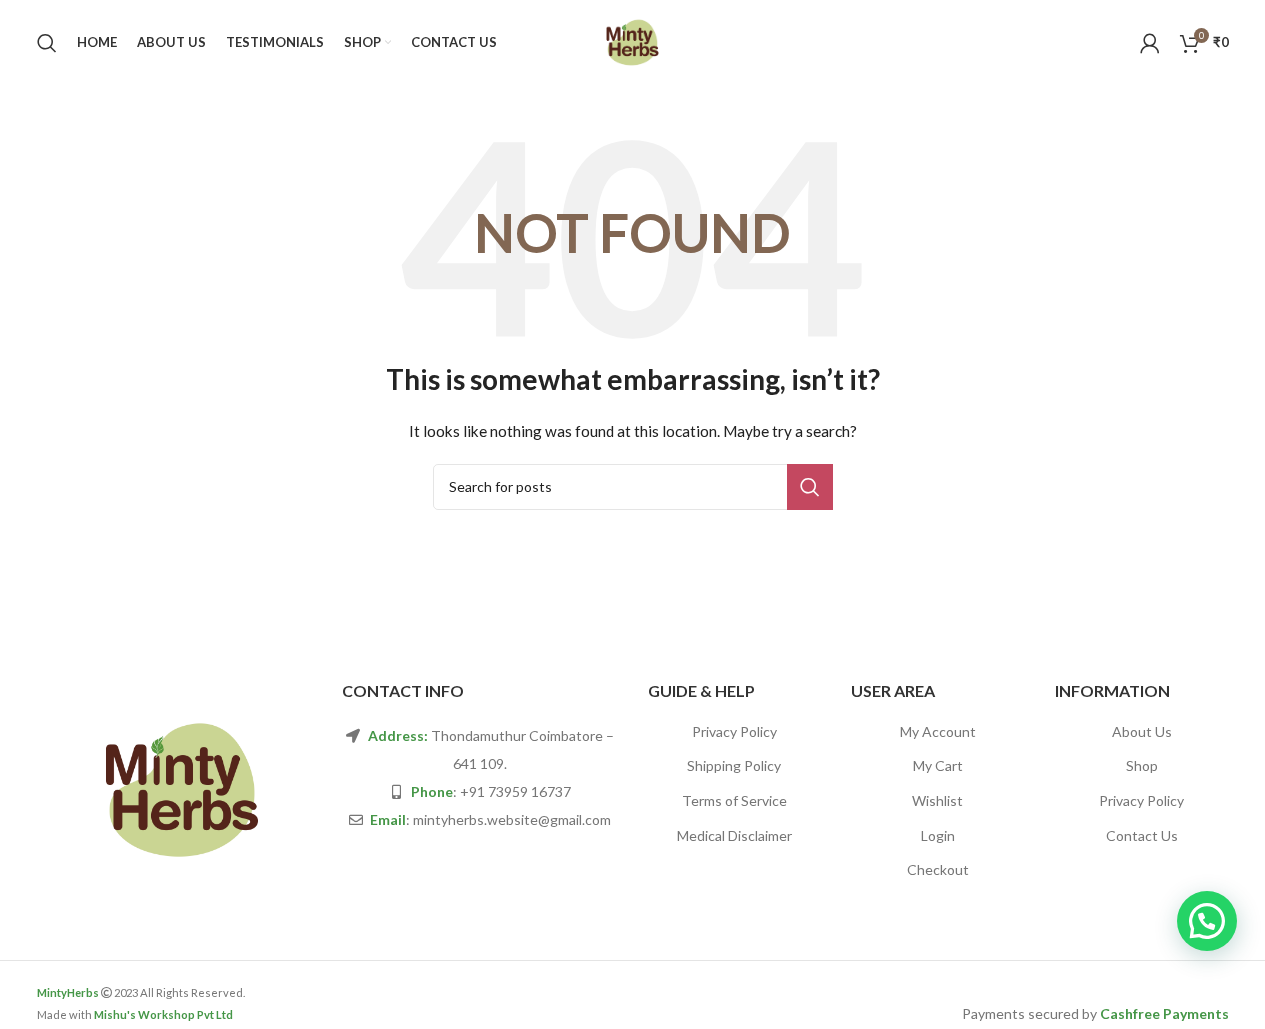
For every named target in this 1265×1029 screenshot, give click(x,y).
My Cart (938, 765)
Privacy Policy (734, 731)
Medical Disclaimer (734, 835)
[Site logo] (632, 40)
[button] (1207, 921)
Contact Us (1142, 835)
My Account (938, 731)
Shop (1142, 765)
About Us (1142, 731)
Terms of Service (734, 800)
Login (938, 835)
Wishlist (937, 800)
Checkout (938, 869)
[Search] (47, 43)
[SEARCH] (810, 487)
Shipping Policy (734, 765)
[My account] (1150, 43)
